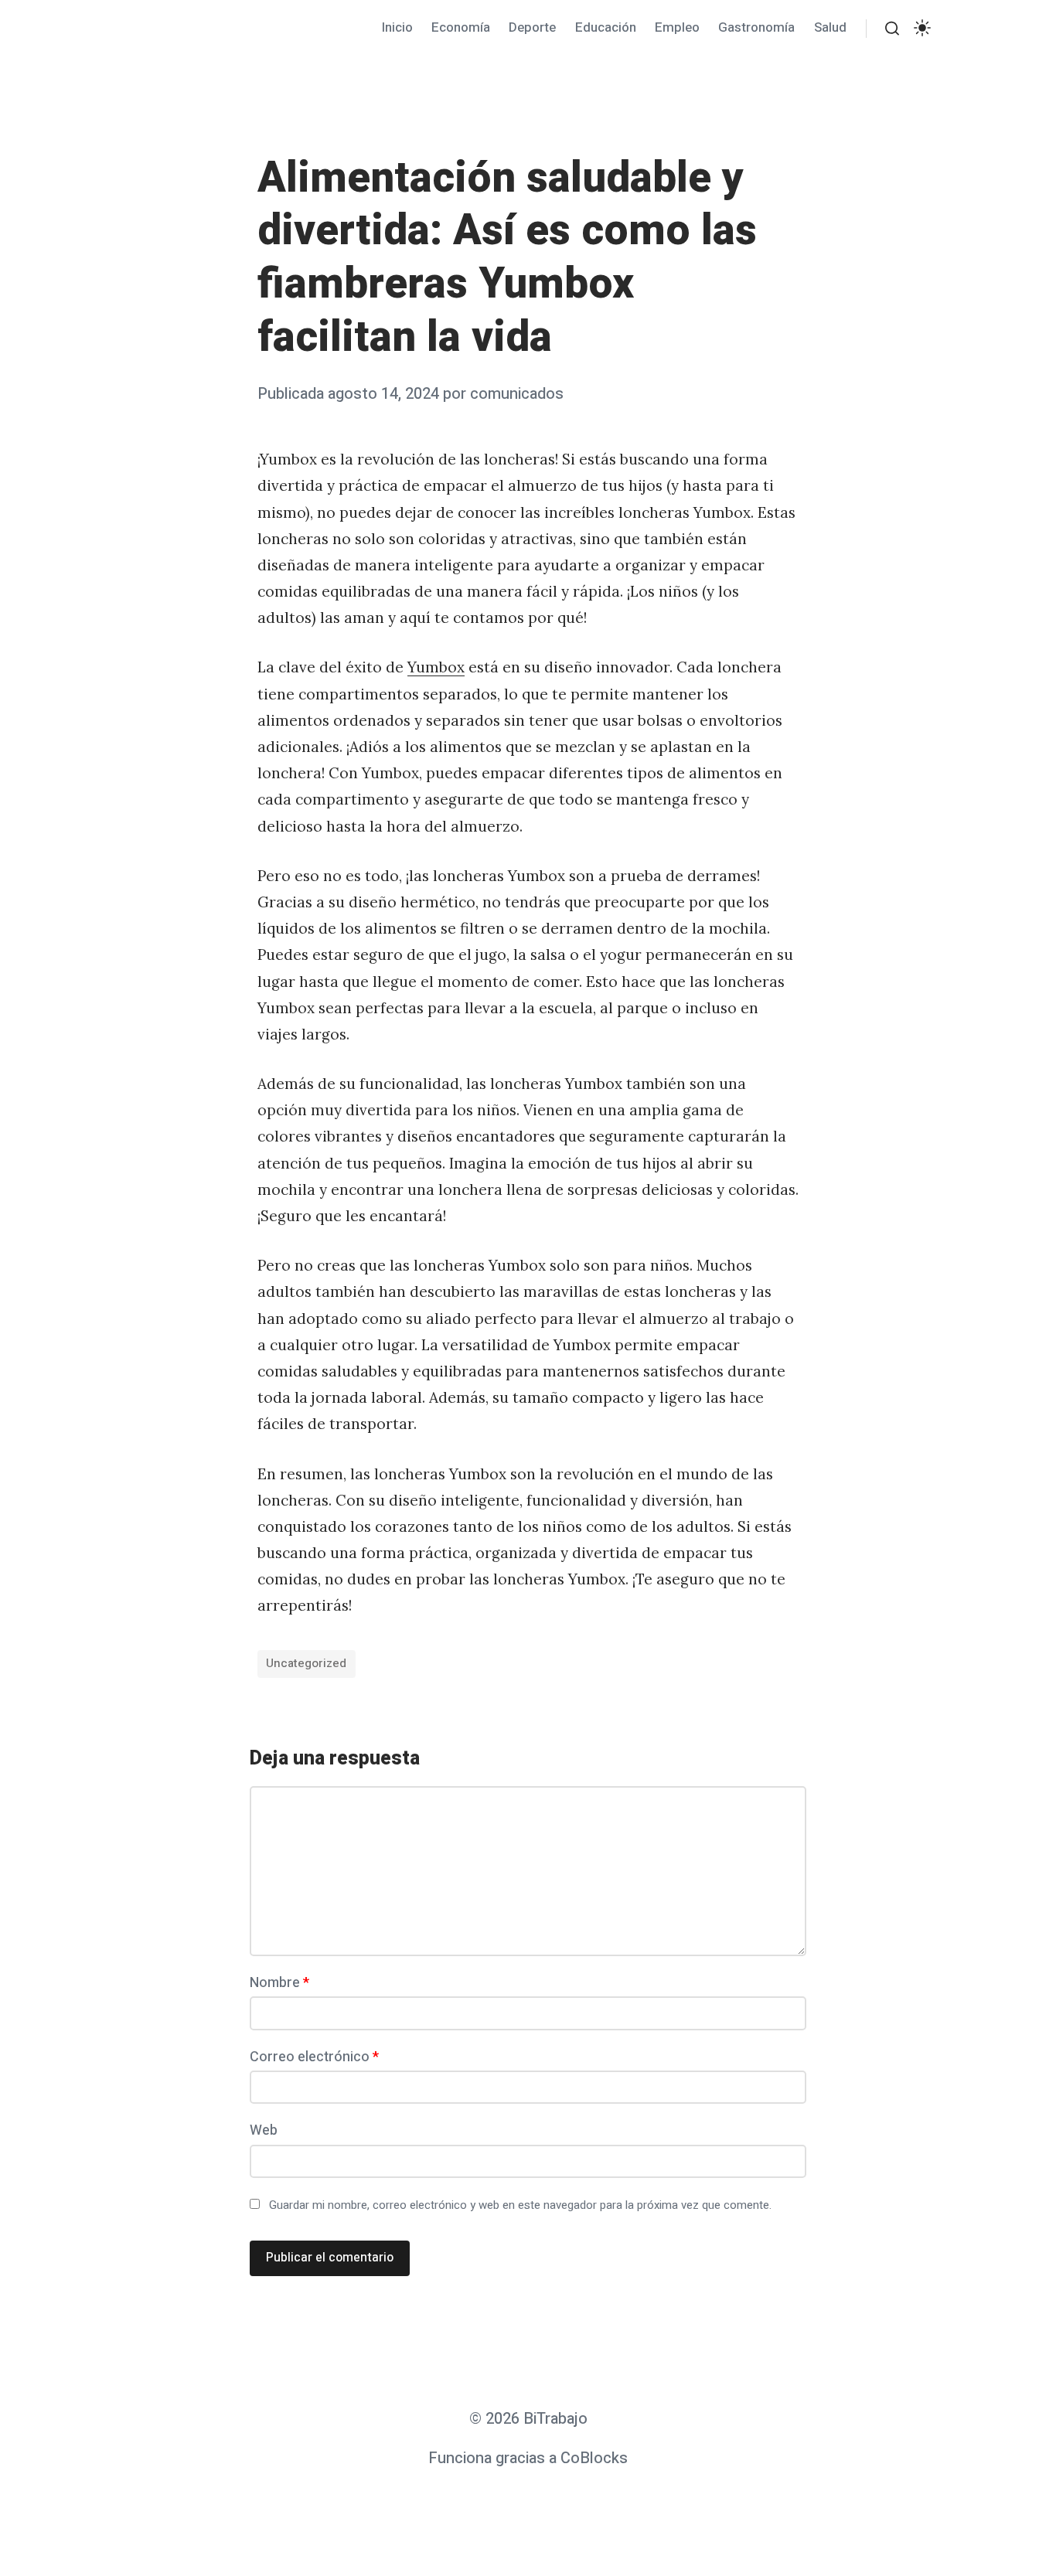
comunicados (517, 394)
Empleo (677, 27)
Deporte (532, 27)
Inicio (397, 27)
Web (264, 2130)
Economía (461, 27)
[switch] (922, 28)
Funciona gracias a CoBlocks (528, 2458)
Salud (830, 27)
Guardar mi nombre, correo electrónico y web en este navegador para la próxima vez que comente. (520, 2205)
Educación (606, 27)
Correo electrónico (314, 2057)
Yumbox (436, 667)
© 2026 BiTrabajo (528, 2419)
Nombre (279, 1983)
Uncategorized (306, 1663)
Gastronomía (756, 27)
